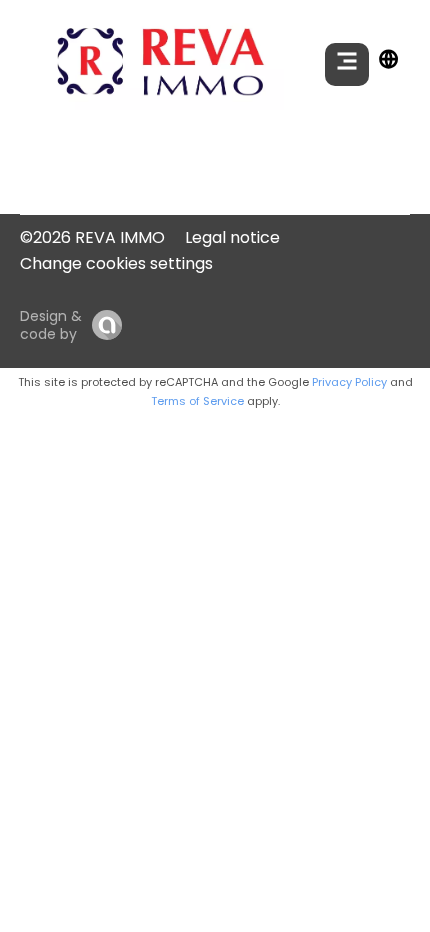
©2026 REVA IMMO (92, 237)
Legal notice (232, 237)
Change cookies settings (116, 263)
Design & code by (51, 325)
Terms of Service (197, 401)
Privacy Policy (349, 382)
